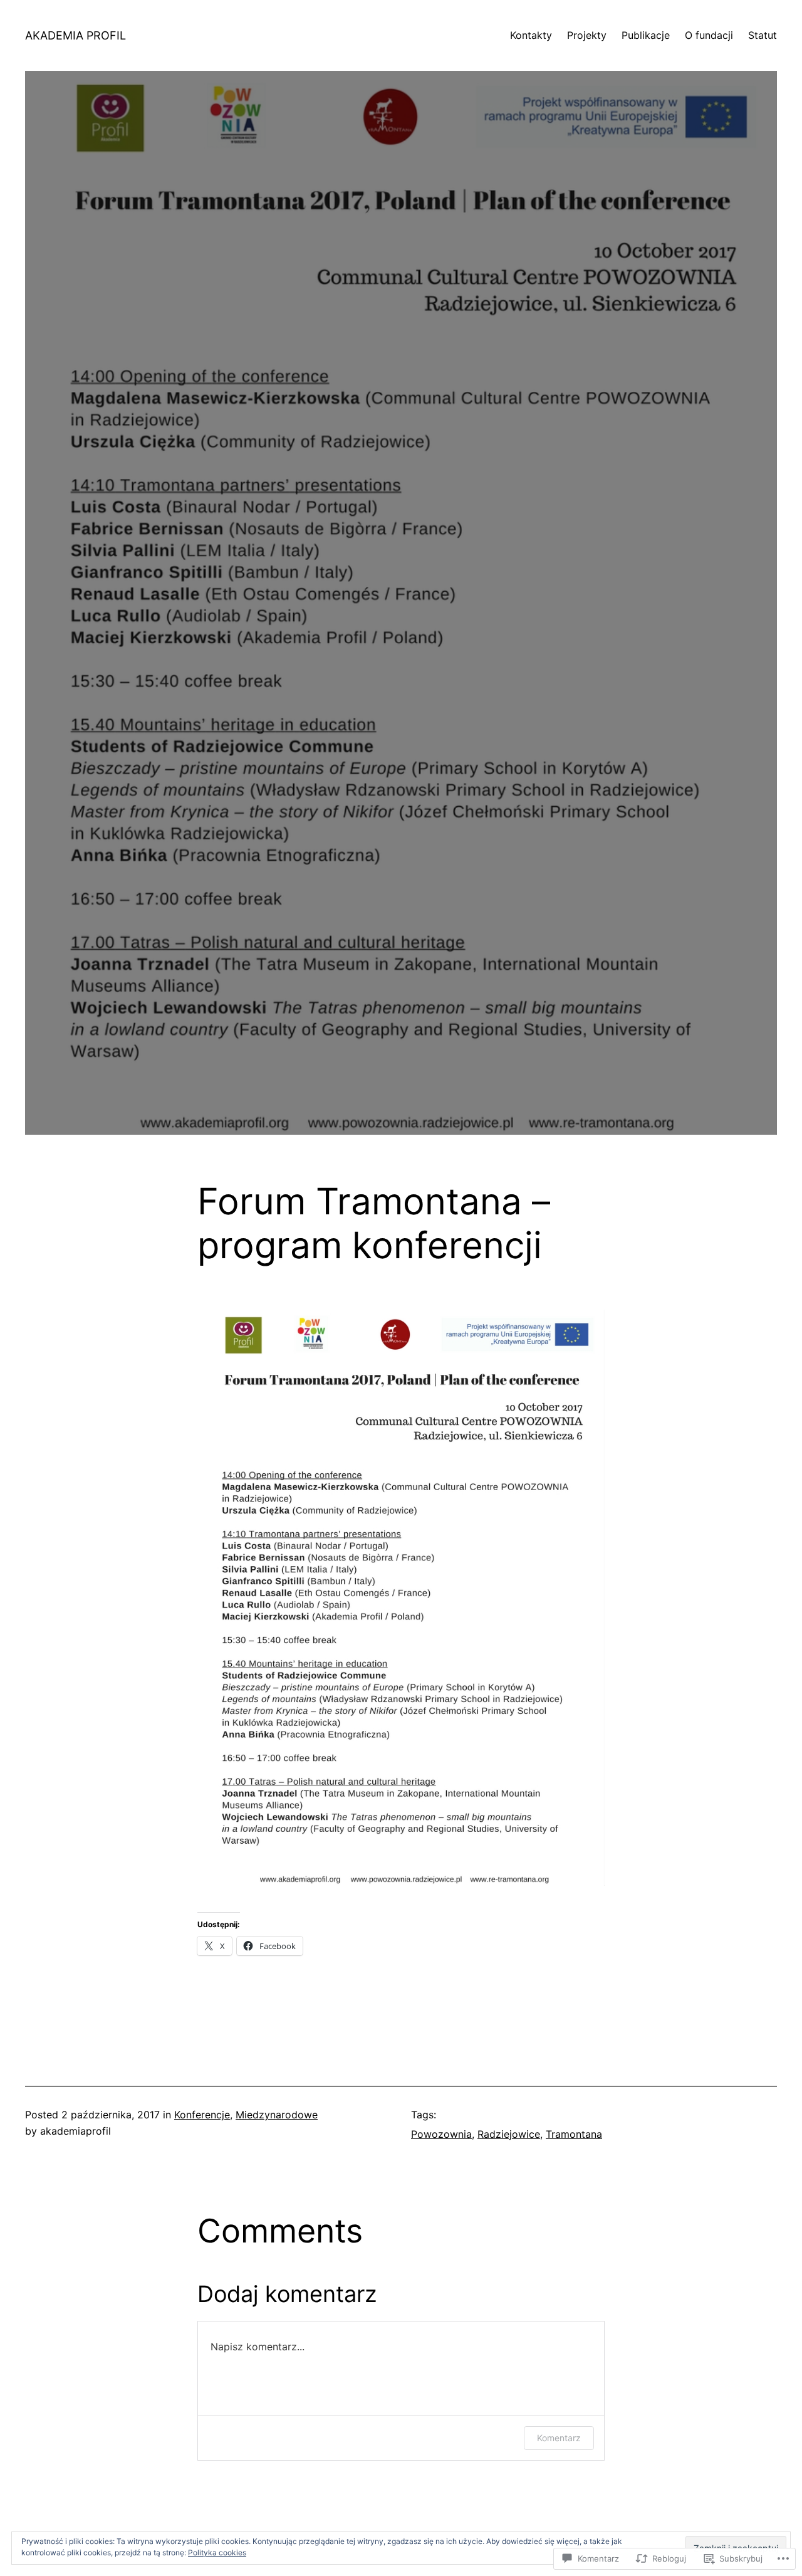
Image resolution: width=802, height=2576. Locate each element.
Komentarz (559, 2438)
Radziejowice (509, 2134)
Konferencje (202, 2115)
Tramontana (574, 2134)
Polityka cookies (217, 2552)
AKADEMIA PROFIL (76, 35)
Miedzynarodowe (277, 2115)
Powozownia (441, 2134)
